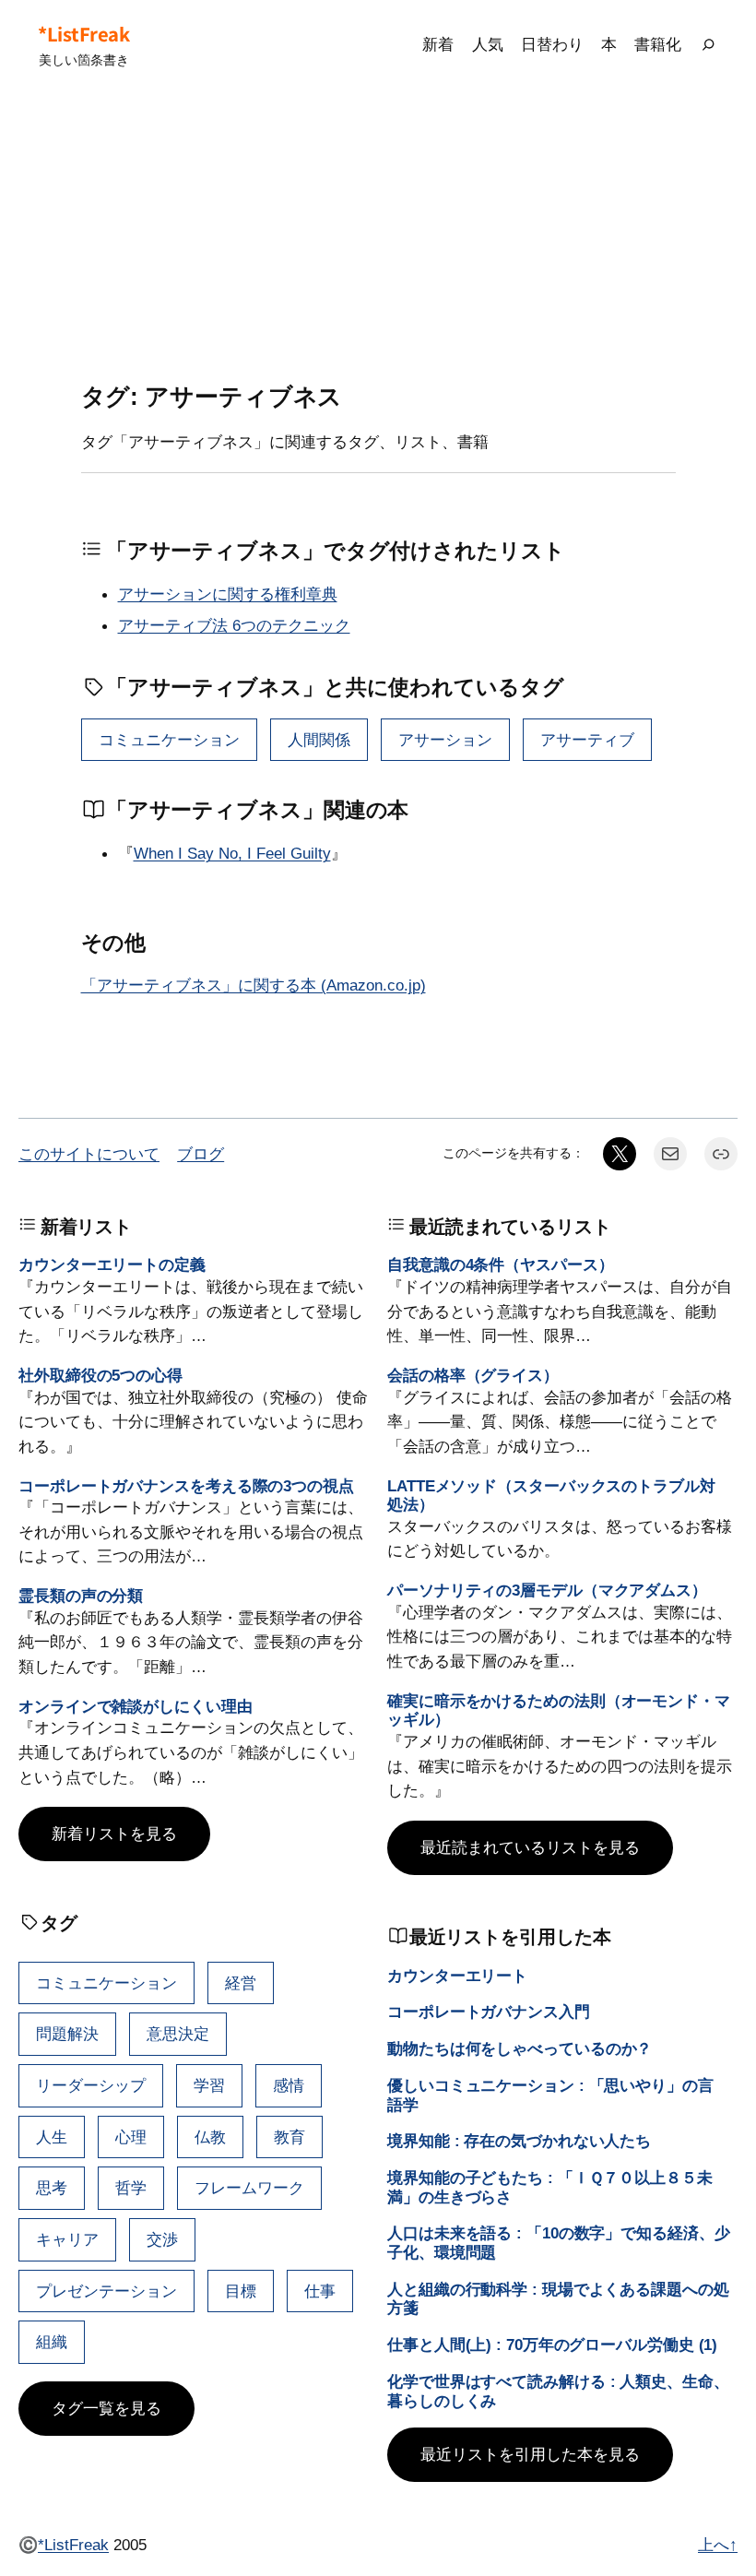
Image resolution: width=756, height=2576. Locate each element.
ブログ (201, 1154)
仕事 (320, 2291)
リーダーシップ (91, 2085)
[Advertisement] (378, 236)
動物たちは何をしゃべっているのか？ (520, 2048)
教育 (289, 2137)
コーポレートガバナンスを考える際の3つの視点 (186, 1486)
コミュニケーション (169, 740)
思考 (52, 2188)
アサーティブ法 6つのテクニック (234, 625)
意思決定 (178, 2034)
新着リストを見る (114, 1834)
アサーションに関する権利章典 (228, 594)
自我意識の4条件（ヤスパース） (501, 1264)
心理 (131, 2137)
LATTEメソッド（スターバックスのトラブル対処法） (551, 1496)
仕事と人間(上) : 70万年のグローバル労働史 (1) (552, 2345)
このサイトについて (89, 1154)
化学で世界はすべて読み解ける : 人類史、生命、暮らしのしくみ (558, 2391)
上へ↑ (718, 2545)
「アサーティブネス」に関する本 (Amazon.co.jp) (254, 985)
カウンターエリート (457, 1976)
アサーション (445, 740)
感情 (289, 2085)
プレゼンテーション (106, 2291)
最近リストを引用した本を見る (530, 2454)
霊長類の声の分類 (81, 1596)
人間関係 (319, 740)
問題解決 (67, 2034)
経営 (241, 1983)
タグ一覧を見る (106, 2408)
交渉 (162, 2239)
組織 (52, 2342)
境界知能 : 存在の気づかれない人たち (519, 2141)
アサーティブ (587, 740)
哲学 (131, 2188)
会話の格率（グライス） (473, 1375)
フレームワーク (249, 2188)
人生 (52, 2137)
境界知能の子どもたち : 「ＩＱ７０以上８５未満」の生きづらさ (550, 2187)
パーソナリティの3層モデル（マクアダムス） (547, 1590)
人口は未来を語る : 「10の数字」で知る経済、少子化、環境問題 (559, 2243)
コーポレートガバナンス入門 (489, 2012)
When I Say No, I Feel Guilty (232, 853)
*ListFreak (83, 34)
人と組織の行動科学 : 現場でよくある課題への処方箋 (558, 2299)
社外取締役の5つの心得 (100, 1375)
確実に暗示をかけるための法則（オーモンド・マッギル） (559, 1710)
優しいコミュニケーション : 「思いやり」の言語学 (550, 2095)
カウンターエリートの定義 (112, 1264)
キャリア (67, 2239)
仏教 (210, 2137)
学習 (209, 2085)
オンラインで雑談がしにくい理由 (136, 1706)
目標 (241, 2291)
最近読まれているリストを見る (530, 1847)
